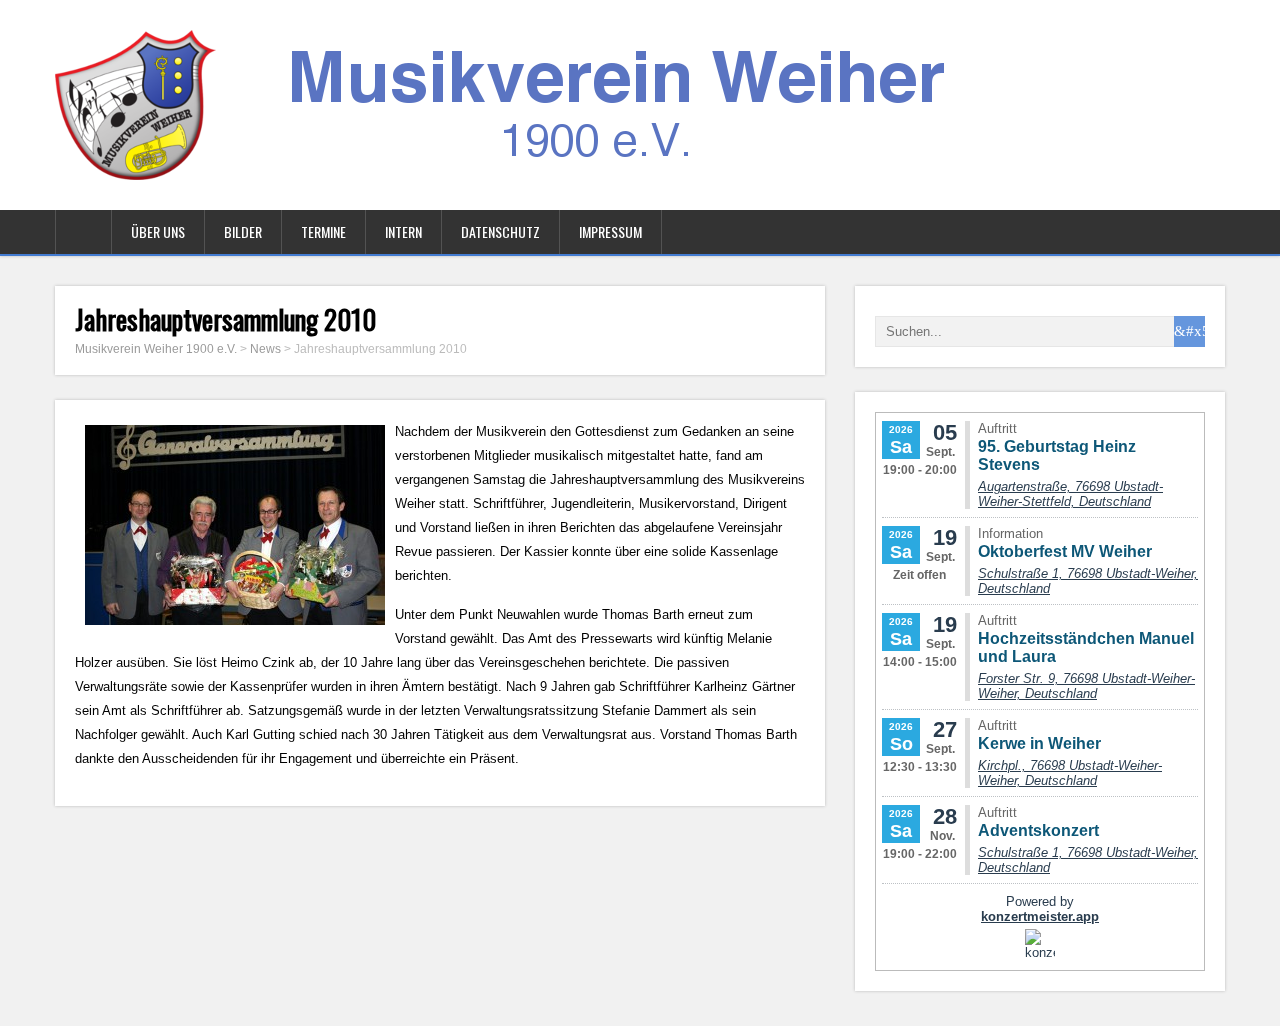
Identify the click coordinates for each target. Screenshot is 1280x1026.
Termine (323, 231)
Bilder (243, 231)
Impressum (610, 231)
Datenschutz (500, 231)
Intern (403, 231)
